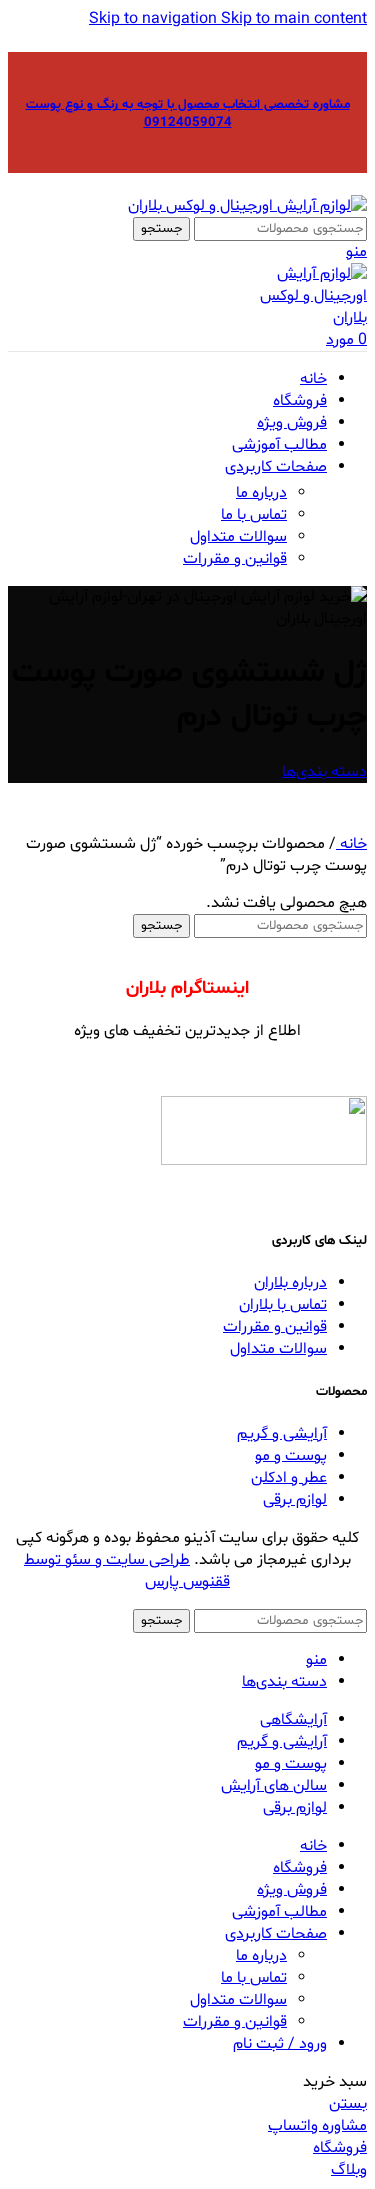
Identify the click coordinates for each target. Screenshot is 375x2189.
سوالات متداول (238, 537)
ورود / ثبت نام (280, 2044)
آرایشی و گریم (282, 1434)
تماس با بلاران (283, 1305)
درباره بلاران (290, 1283)
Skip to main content (294, 19)
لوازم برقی (295, 1500)
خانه (351, 844)
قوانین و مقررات (235, 559)
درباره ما (261, 493)
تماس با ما (254, 515)
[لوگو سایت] (247, 206)
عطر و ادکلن (289, 1478)
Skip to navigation (155, 19)
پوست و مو (291, 1456)
